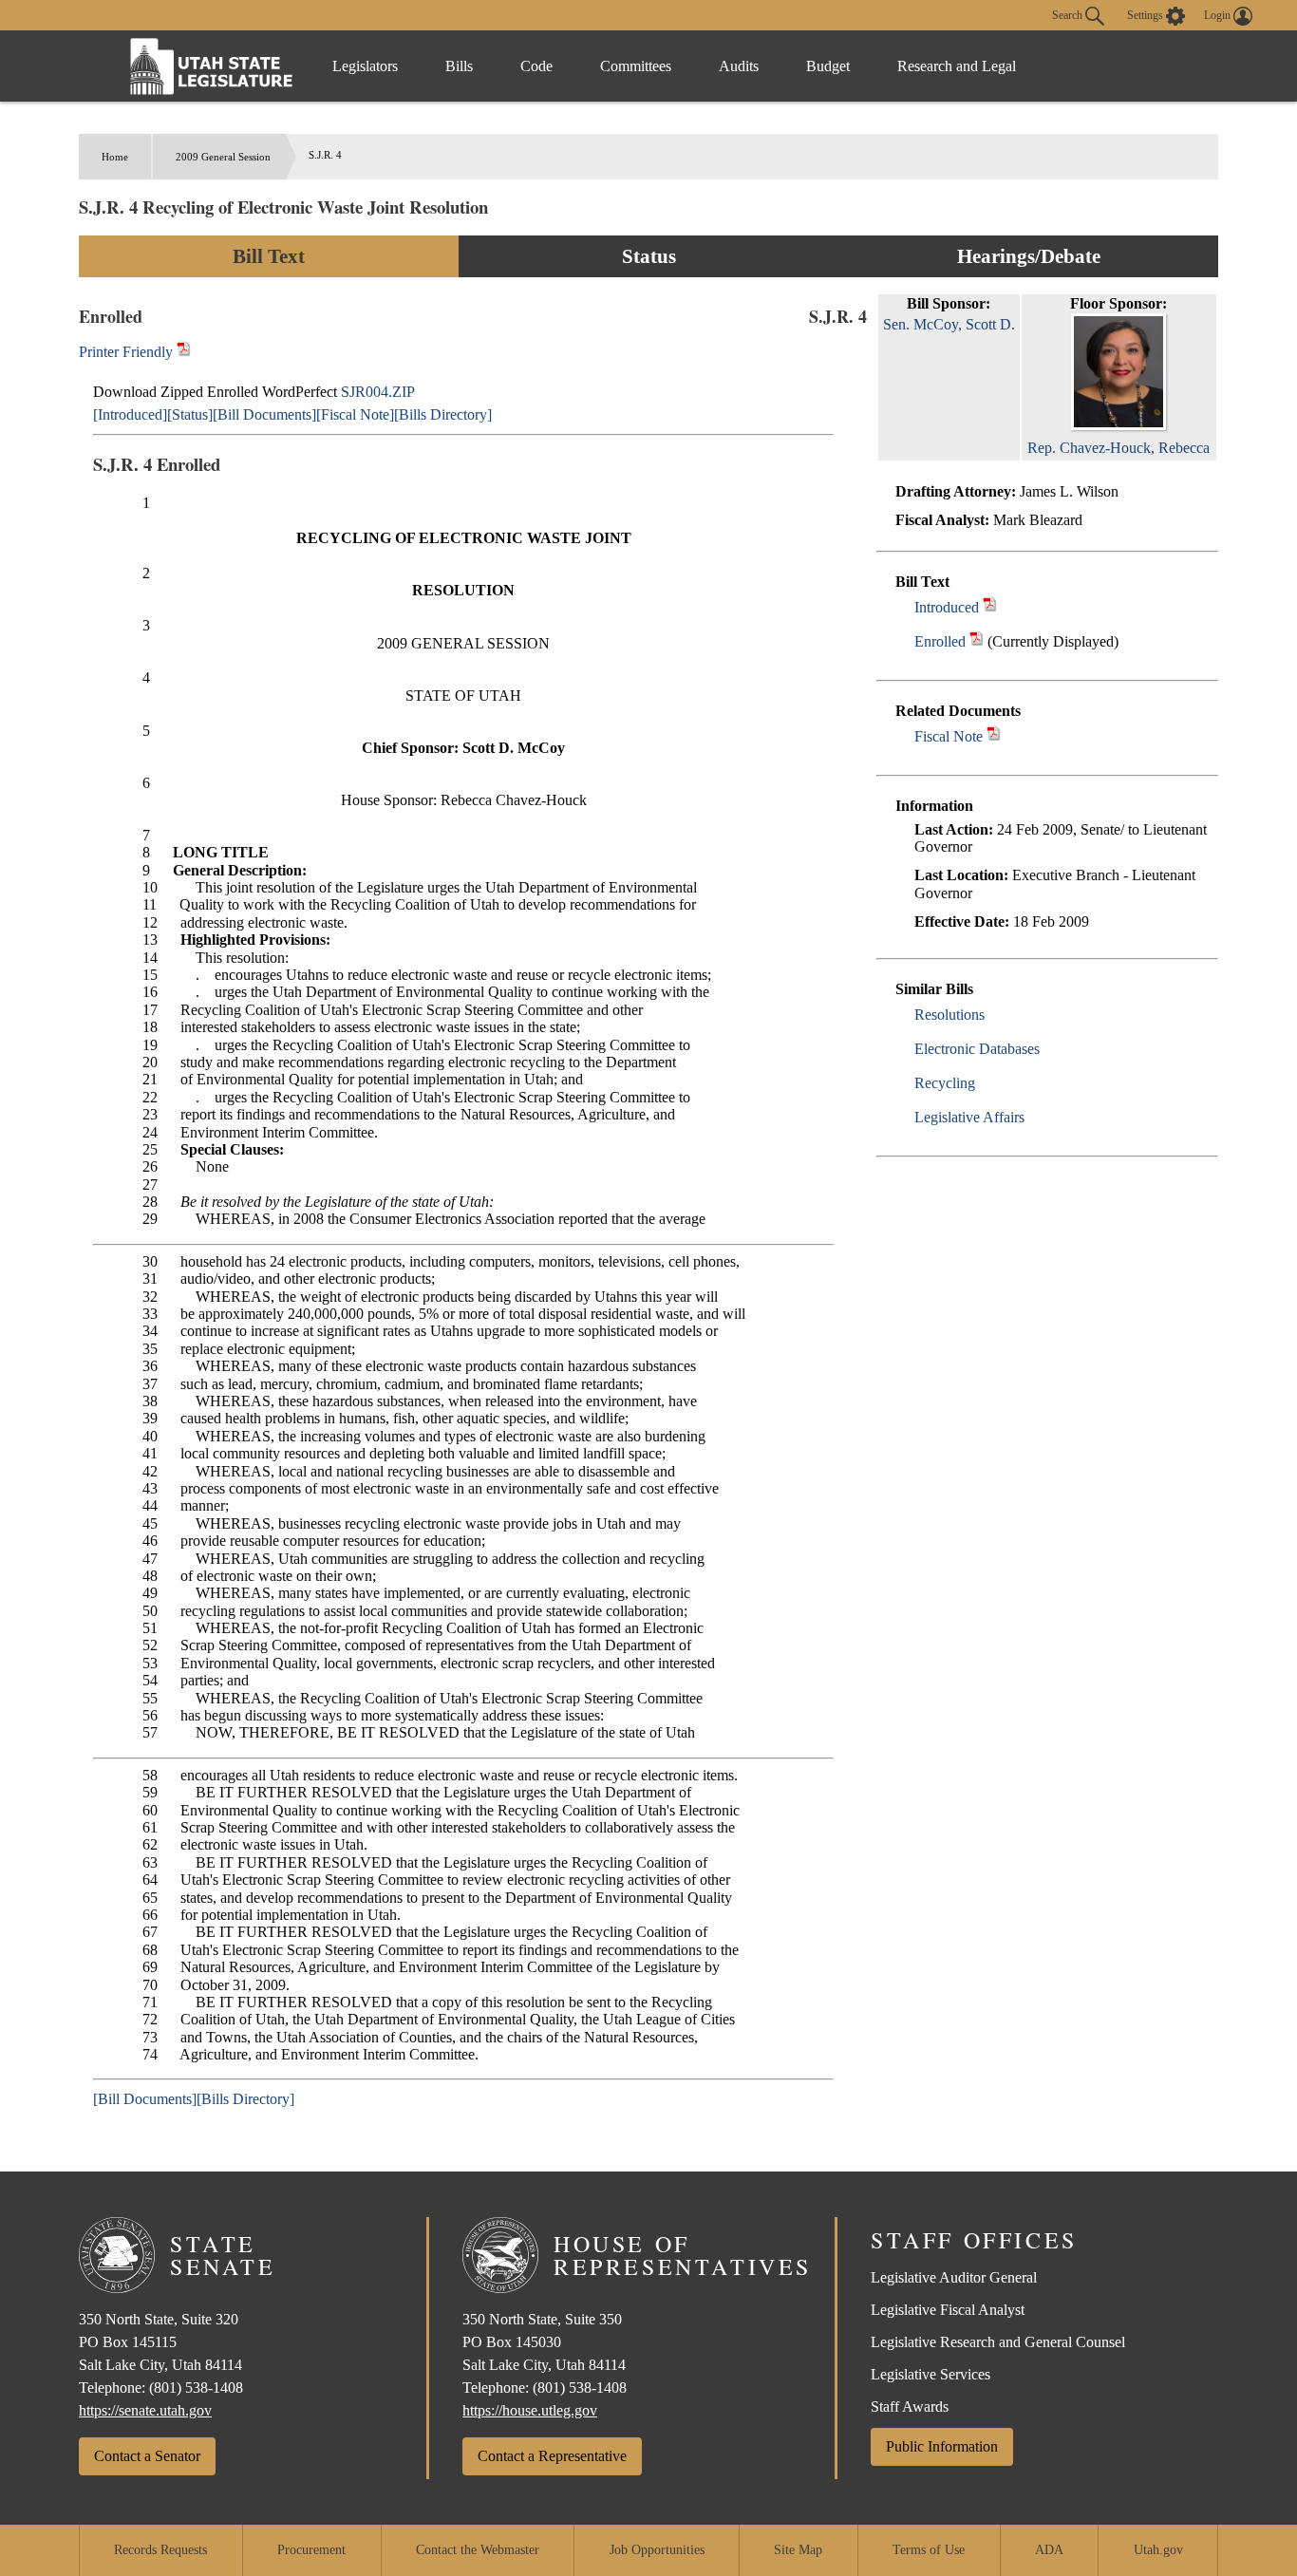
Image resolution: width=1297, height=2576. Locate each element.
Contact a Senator (147, 2456)
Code (536, 66)
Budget (828, 66)
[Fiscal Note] (355, 414)
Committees (636, 66)
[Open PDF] (990, 607)
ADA (1049, 2550)
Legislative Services (930, 2374)
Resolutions (949, 1015)
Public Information (942, 2446)
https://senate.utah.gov (145, 2410)
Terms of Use (929, 2550)
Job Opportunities (657, 2550)
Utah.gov (1158, 2550)
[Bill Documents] (264, 414)
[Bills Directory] (443, 414)
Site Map (798, 2550)
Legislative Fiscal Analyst (948, 2310)
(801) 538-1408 (196, 2388)
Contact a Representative (552, 2456)
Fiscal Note (949, 736)
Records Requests (160, 2550)
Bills (459, 66)
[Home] (212, 66)
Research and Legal (957, 66)
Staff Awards (910, 2407)
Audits (739, 66)
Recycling (945, 1083)
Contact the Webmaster (478, 2550)
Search (1069, 14)
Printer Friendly (128, 352)
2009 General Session (223, 157)
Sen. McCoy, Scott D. (949, 324)
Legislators (365, 66)
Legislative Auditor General (954, 2277)
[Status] (190, 414)
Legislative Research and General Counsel (998, 2342)
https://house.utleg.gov (530, 2410)
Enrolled (940, 641)
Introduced (947, 607)
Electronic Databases (977, 1049)
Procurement (311, 2550)
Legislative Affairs (969, 1117)
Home (115, 157)
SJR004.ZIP (378, 392)
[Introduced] (130, 414)
